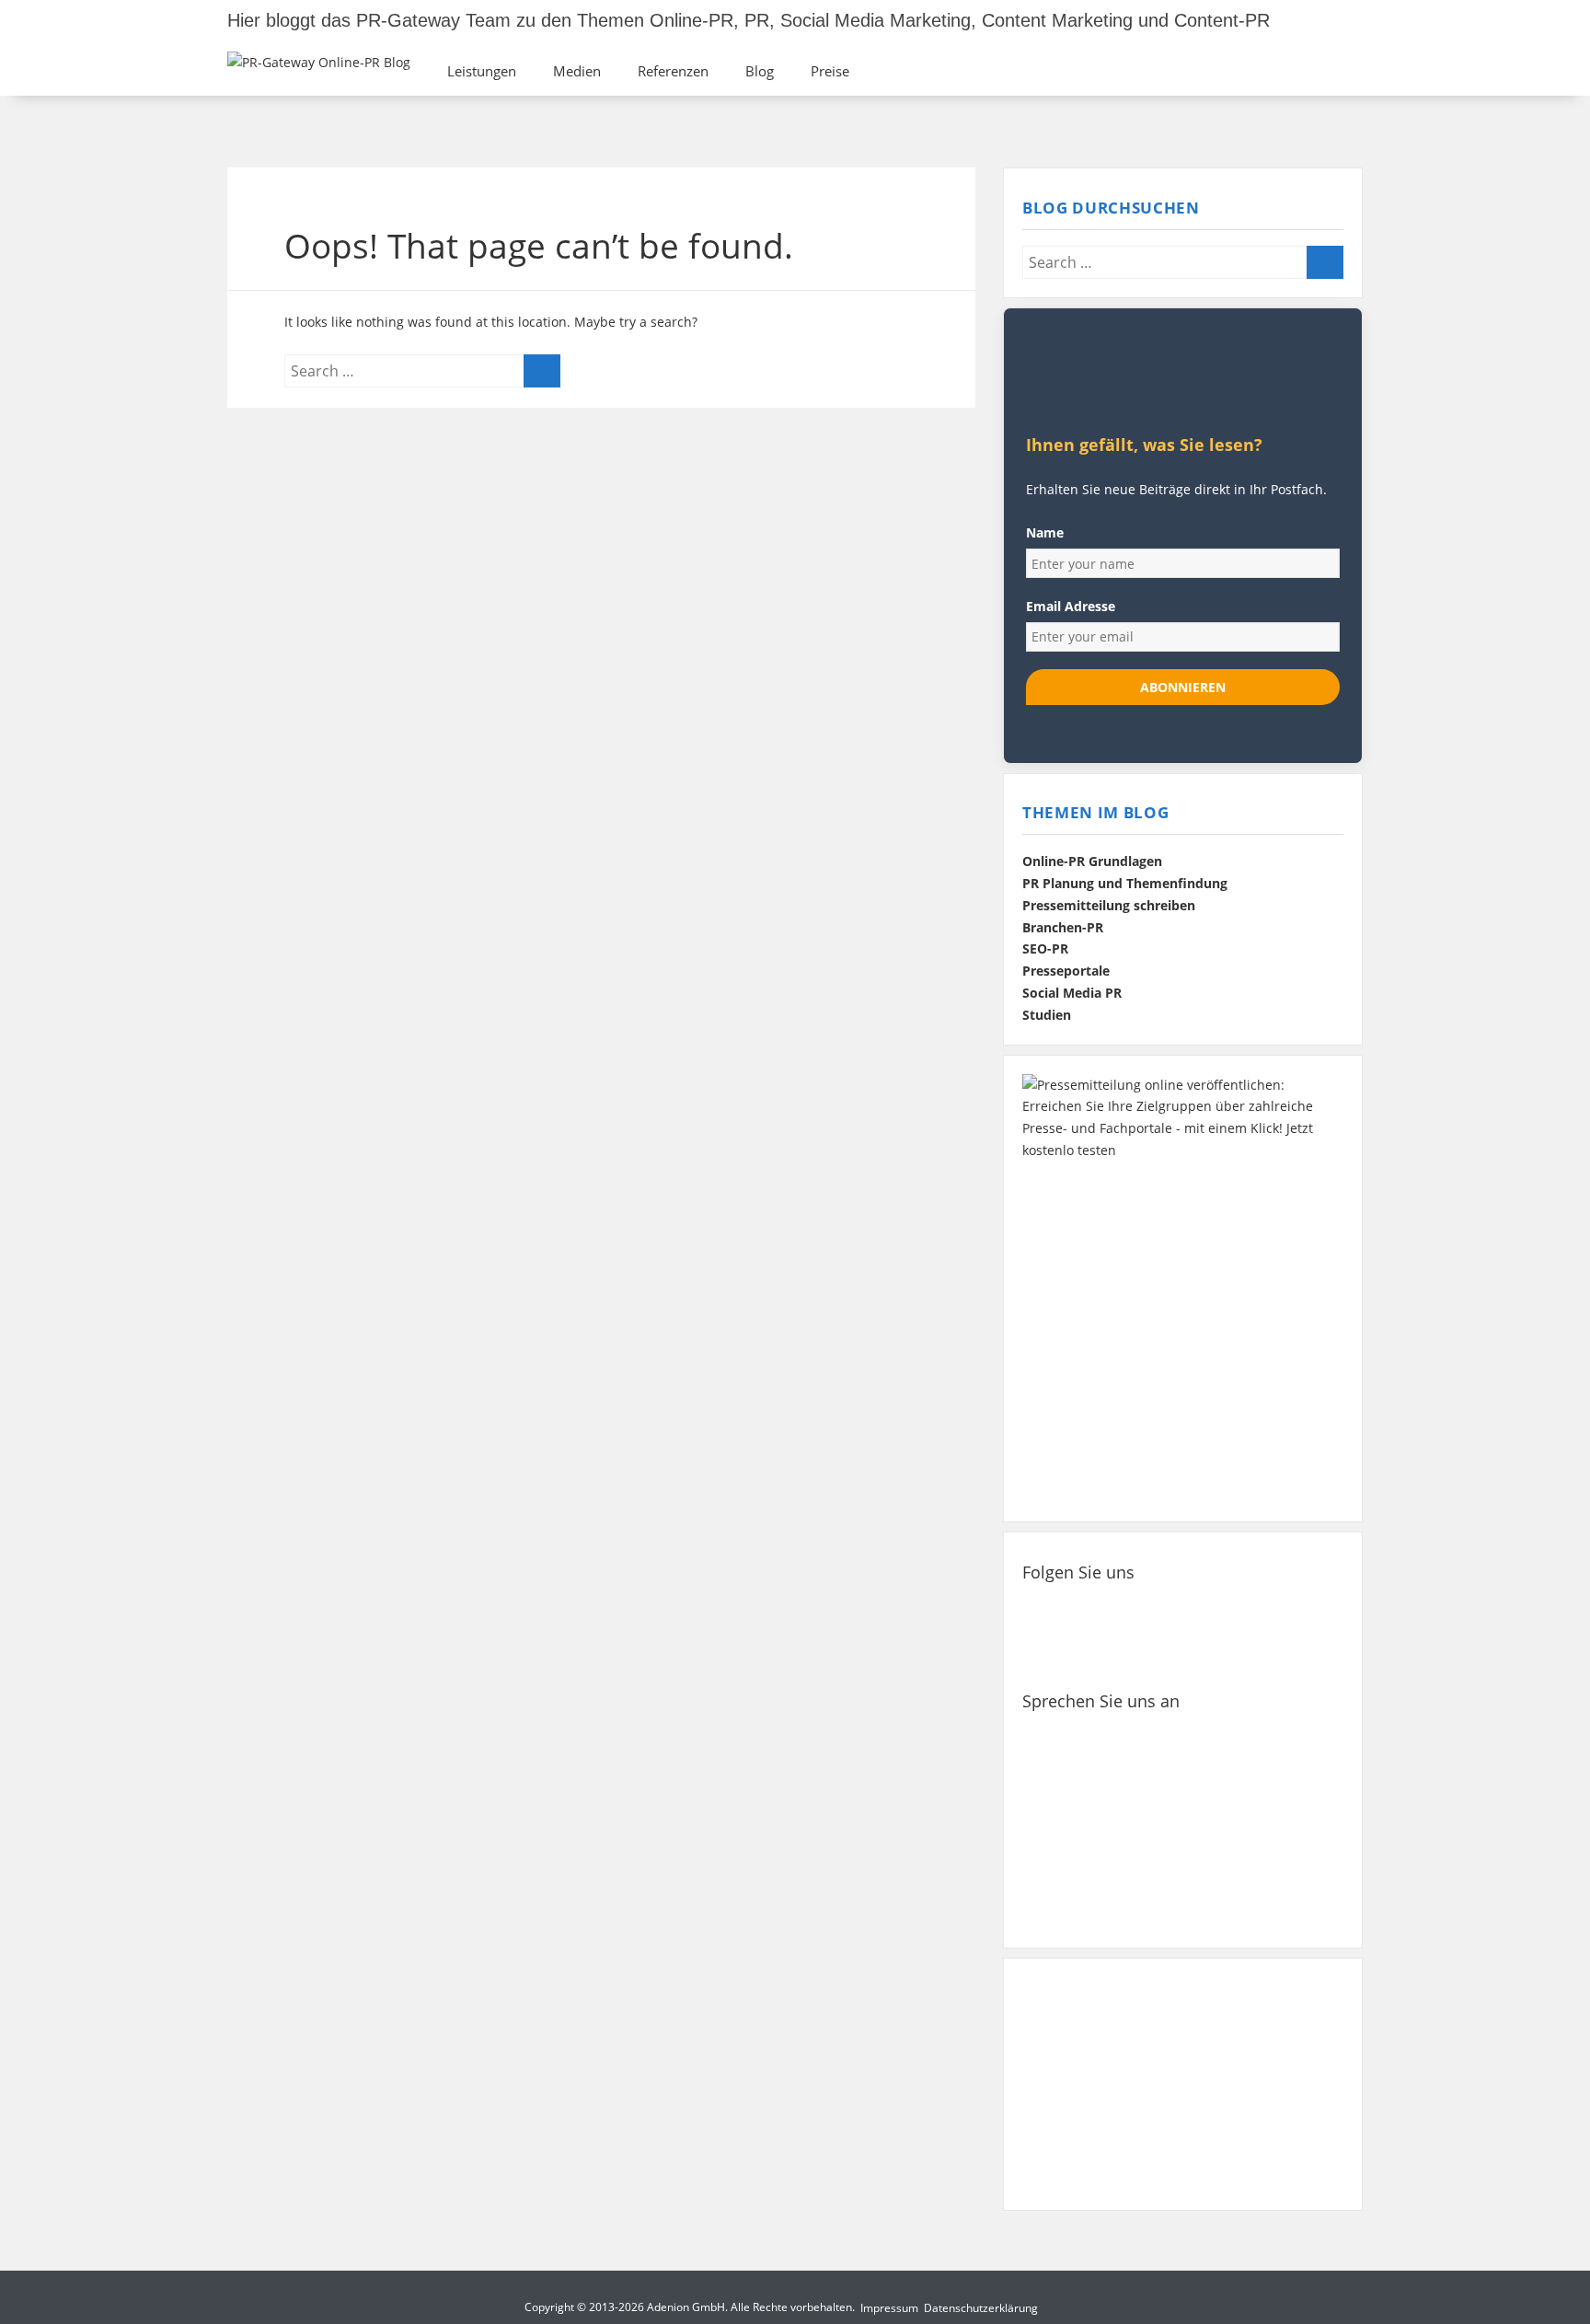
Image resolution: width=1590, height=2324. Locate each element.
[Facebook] (1051, 1606)
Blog (760, 71)
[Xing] (1165, 1606)
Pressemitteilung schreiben (1109, 906)
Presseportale (1066, 971)
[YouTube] (1280, 1606)
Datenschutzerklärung (981, 2308)
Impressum (889, 2308)
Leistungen (482, 71)
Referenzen (673, 71)
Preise (830, 71)
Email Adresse (1071, 606)
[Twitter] (1108, 1606)
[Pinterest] (1222, 1606)
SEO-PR (1045, 949)
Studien (1047, 1015)
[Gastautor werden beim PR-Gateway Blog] (1183, 2084)
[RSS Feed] (1051, 1653)
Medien (577, 71)
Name (1045, 532)
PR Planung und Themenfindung (1125, 884)
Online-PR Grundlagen (1092, 861)
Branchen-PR (1063, 928)
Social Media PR (1072, 993)
